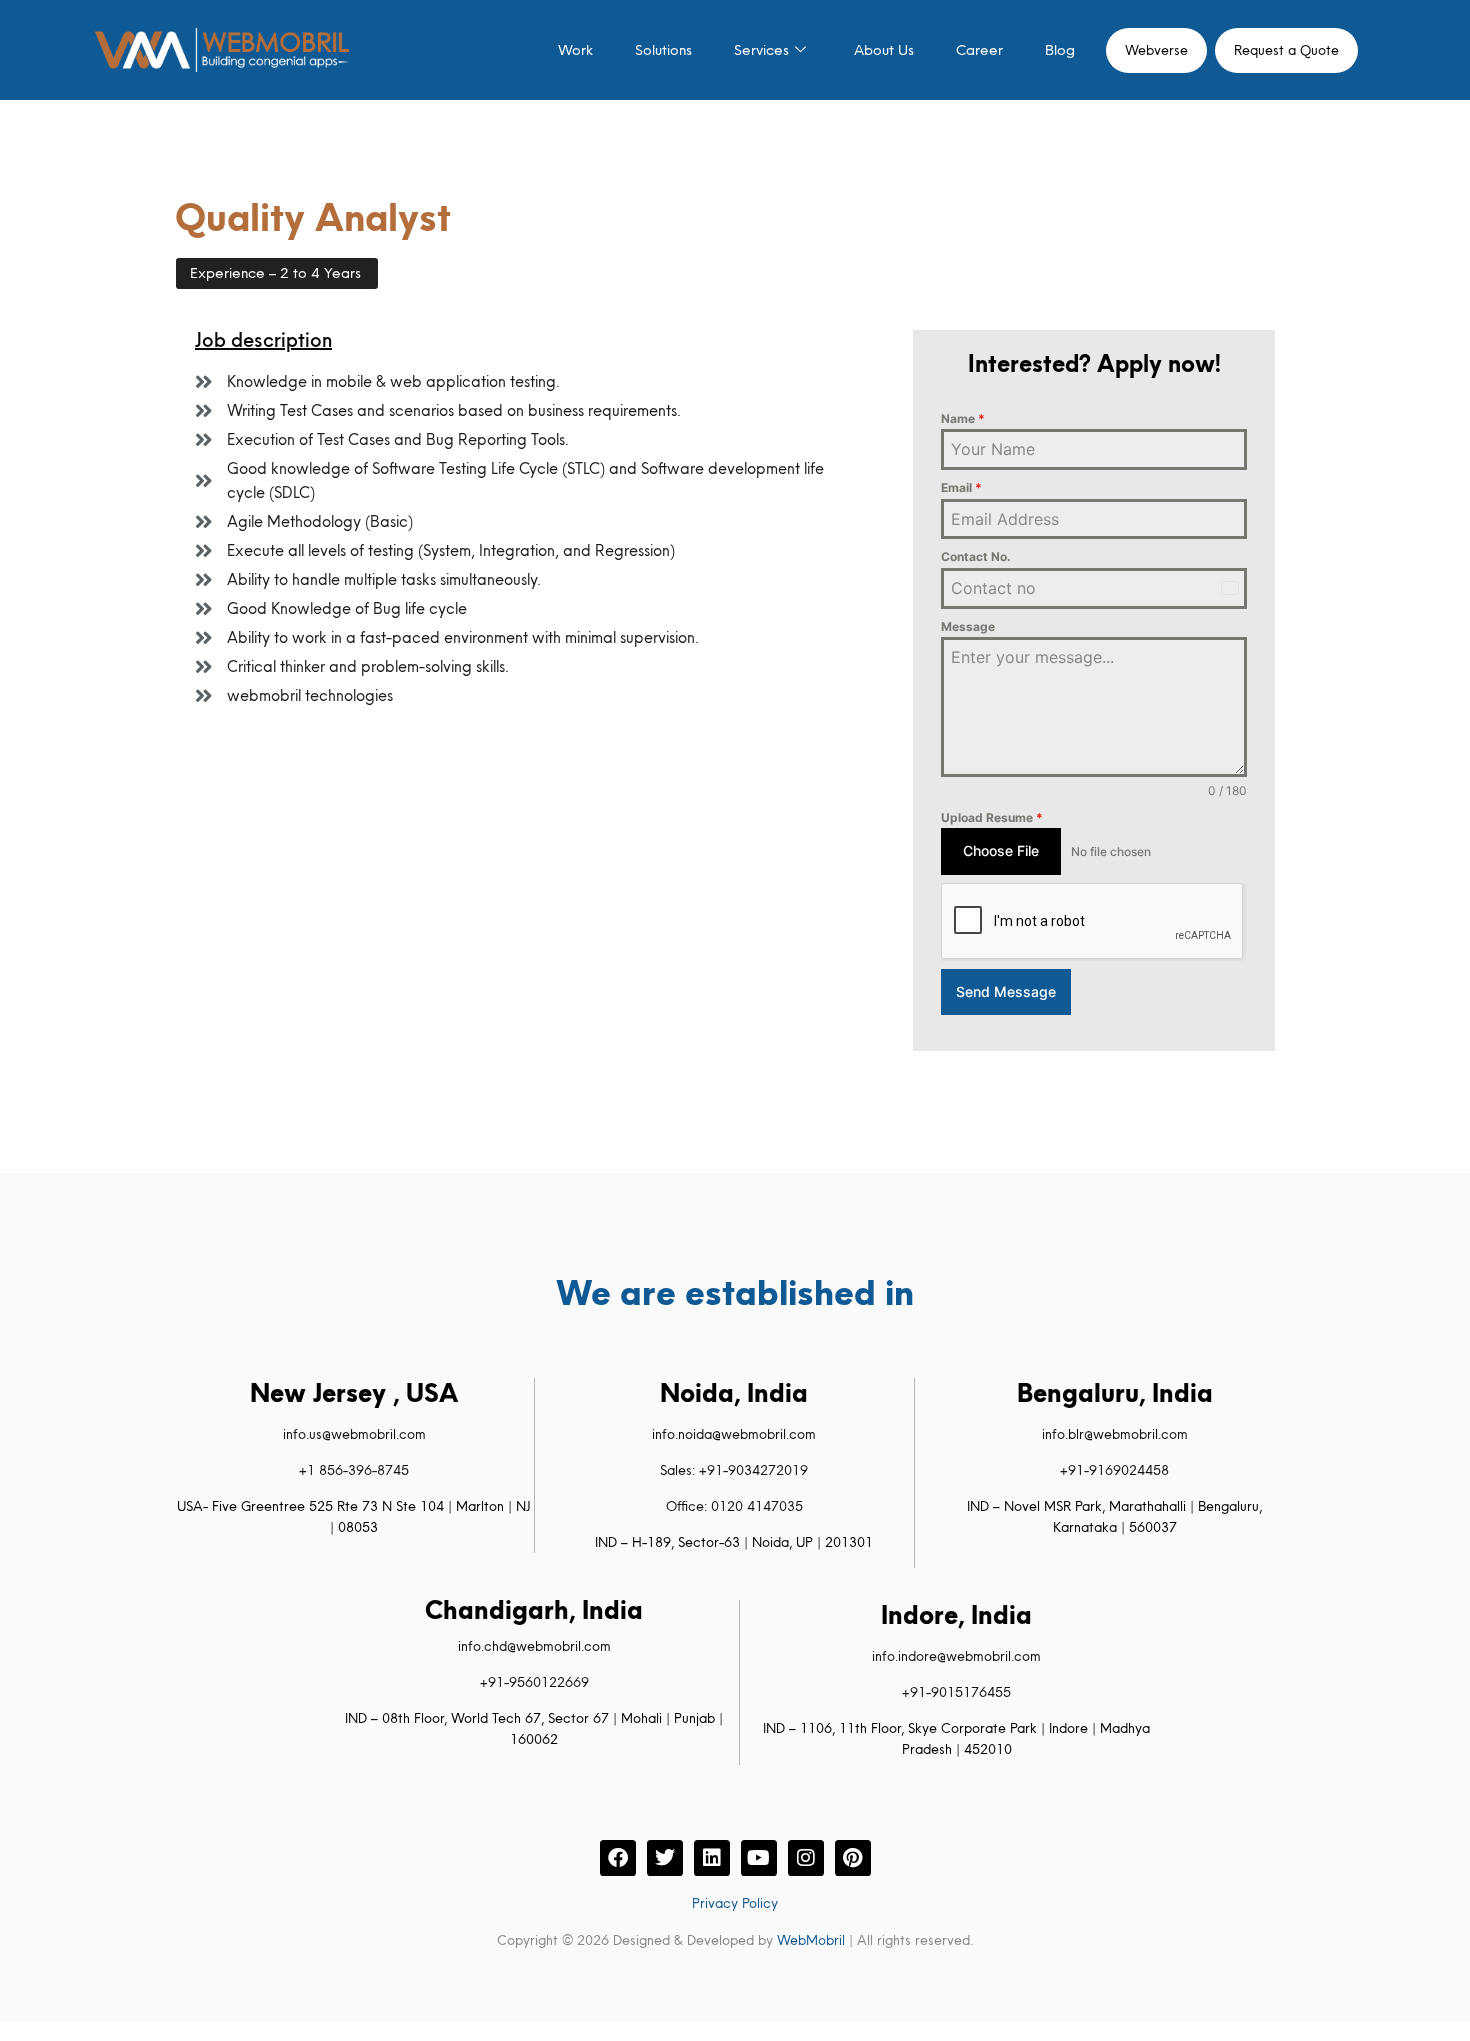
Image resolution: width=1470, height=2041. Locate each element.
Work (575, 50)
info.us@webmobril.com (354, 1434)
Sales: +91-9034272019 (734, 1470)
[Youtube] (759, 1858)
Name (963, 418)
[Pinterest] (853, 1858)
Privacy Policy (735, 1903)
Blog (1060, 50)
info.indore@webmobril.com (956, 1656)
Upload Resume (992, 817)
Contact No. (976, 556)
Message (968, 626)
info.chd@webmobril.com (534, 1646)
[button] (277, 273)
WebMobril (811, 1940)
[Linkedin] (712, 1858)
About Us (884, 50)
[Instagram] (806, 1858)
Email (961, 487)
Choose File (1001, 850)
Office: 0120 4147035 (734, 1506)
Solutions (663, 50)
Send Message (1006, 991)
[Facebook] (618, 1858)
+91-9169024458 (1114, 1470)
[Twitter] (665, 1858)
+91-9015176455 (956, 1692)
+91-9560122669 (534, 1682)
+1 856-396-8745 (354, 1470)
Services (761, 50)
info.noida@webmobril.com (734, 1434)
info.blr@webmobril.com (1115, 1434)
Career (979, 50)
